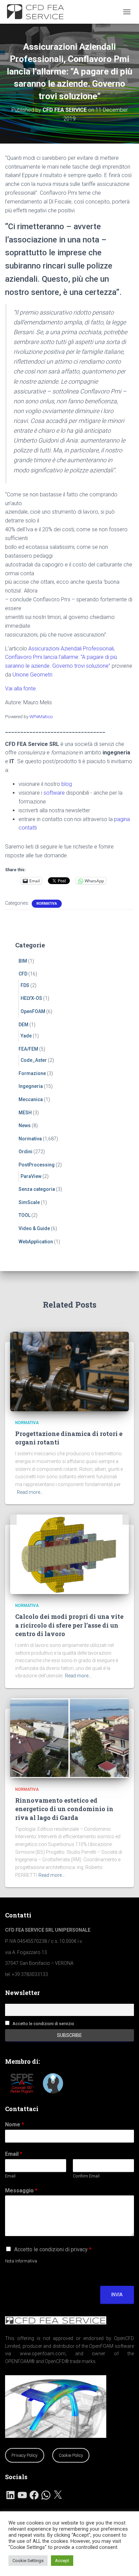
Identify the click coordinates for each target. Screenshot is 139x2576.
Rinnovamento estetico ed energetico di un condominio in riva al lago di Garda (64, 1809)
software (54, 793)
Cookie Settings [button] (28, 2561)
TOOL (24, 1215)
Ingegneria (31, 1086)
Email (14, 2154)
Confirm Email (86, 2176)
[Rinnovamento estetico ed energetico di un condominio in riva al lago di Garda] (69, 1738)
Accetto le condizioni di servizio (43, 2024)
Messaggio (21, 2191)
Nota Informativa (21, 2261)
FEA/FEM (28, 1049)
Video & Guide (34, 1228)
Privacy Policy (24, 2455)
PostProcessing (37, 1165)
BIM (23, 961)
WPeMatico (41, 716)
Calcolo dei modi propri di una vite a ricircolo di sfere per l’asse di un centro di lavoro (69, 1625)
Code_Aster (34, 1060)
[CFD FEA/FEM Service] (40, 12)
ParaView (31, 1176)
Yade (26, 1036)
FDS (25, 985)
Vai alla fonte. (21, 689)
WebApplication (36, 1242)
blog (67, 784)
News (25, 1125)
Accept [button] (62, 2561)
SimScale (29, 1202)
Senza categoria (37, 1189)
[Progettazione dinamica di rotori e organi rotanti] (69, 1371)
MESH (25, 1113)
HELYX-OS (31, 998)
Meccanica (31, 1099)
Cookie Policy (71, 2455)
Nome (15, 2124)
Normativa (47, 904)
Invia (117, 2295)
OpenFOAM (33, 1011)
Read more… (30, 1492)
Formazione (32, 1073)
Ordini (25, 1152)
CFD (23, 974)
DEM (23, 1025)
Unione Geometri (32, 675)
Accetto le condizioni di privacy (53, 2249)
